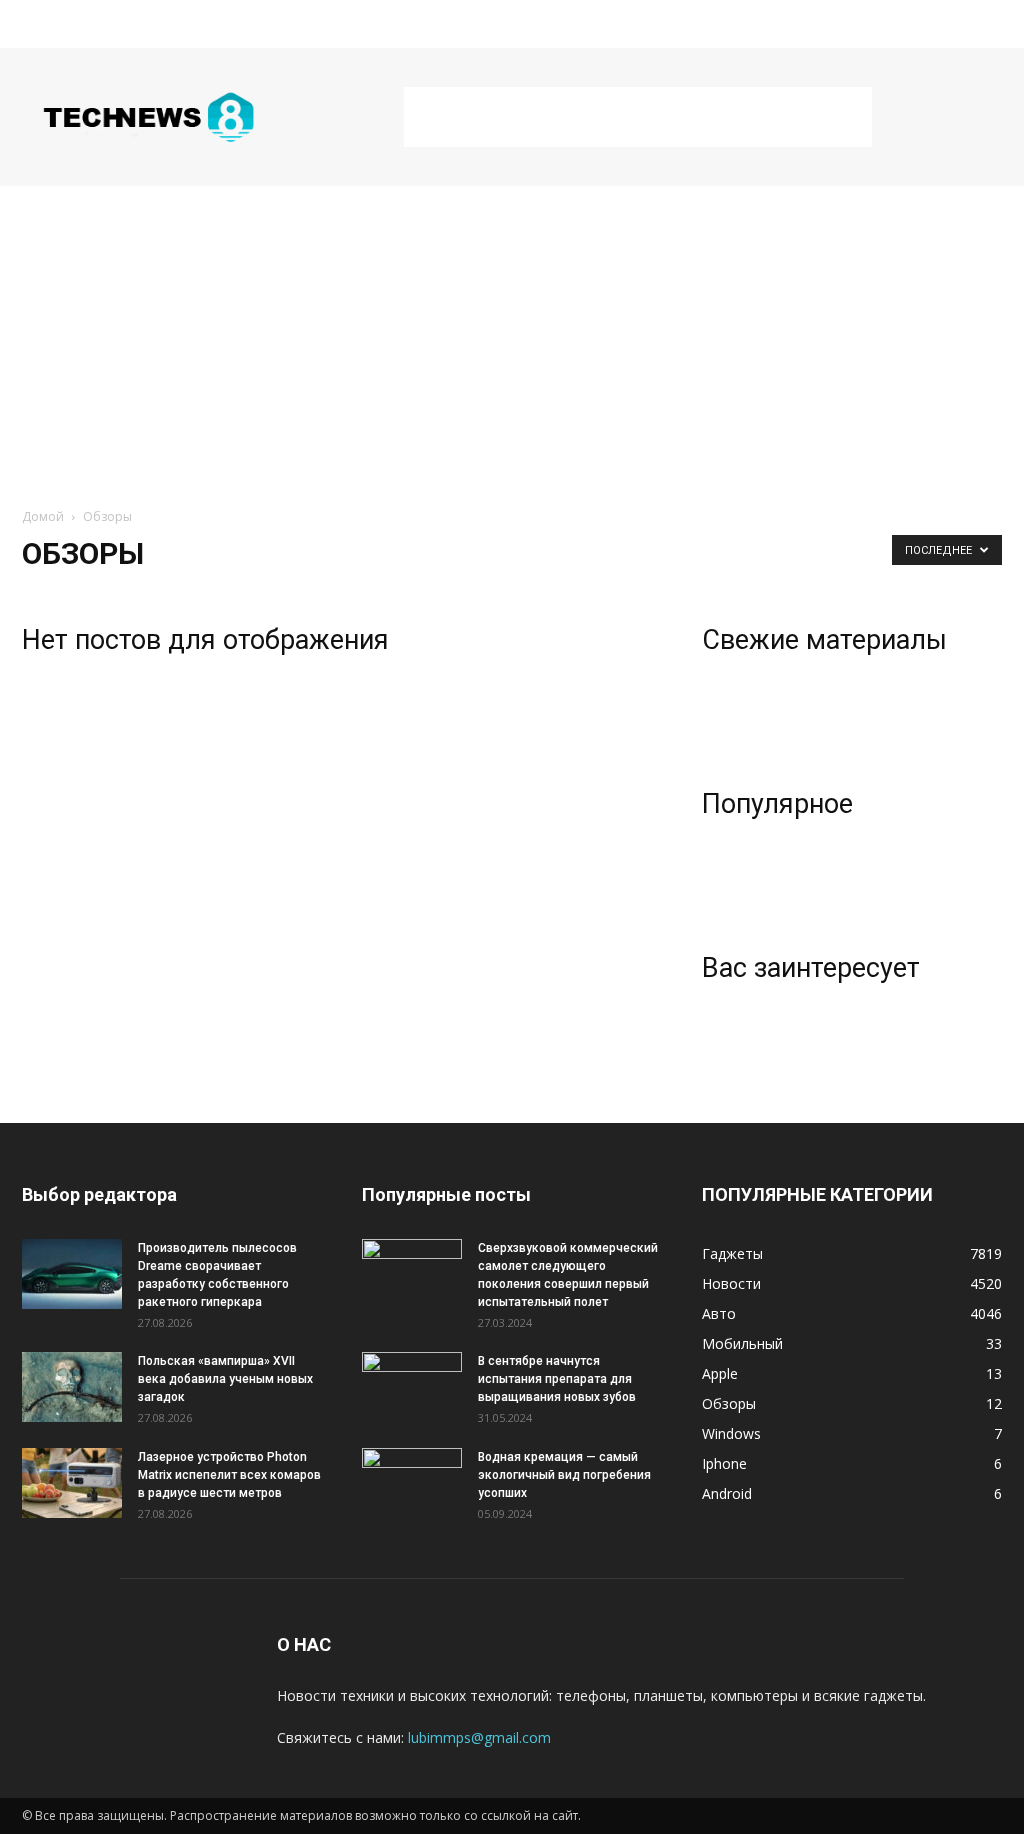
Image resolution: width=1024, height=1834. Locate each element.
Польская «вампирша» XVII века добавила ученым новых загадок (225, 1379)
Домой (43, 516)
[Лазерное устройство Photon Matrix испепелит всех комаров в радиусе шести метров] (72, 1483)
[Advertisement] (638, 117)
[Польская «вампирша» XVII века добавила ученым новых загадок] (72, 1387)
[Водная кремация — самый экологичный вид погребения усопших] (412, 1483)
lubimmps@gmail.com (479, 1737)
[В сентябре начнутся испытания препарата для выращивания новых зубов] (412, 1387)
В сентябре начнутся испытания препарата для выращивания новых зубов (557, 1379)
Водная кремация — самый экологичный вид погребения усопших (564, 1475)
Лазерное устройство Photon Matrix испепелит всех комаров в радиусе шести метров (229, 1475)
